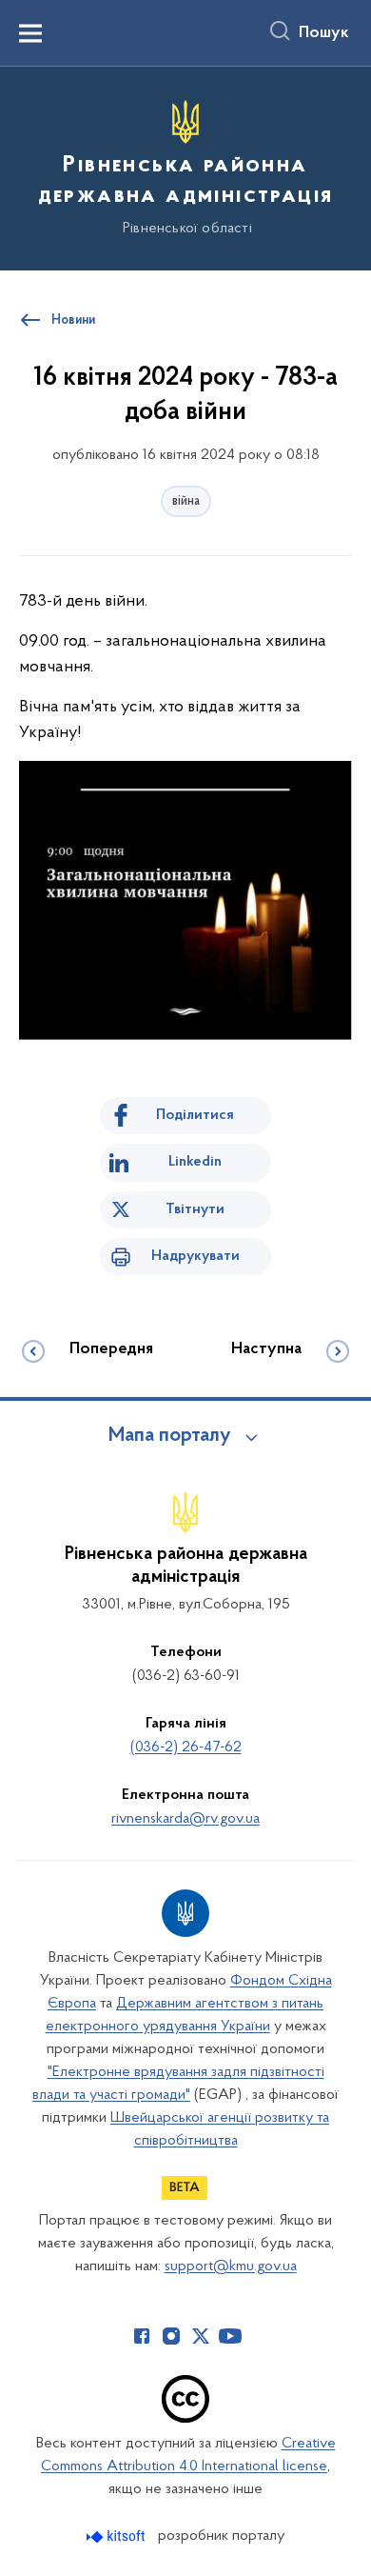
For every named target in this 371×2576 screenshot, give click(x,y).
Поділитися (195, 1115)
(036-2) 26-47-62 (186, 1747)
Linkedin (195, 1162)
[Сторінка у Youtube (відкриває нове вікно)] (230, 2336)
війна (186, 501)
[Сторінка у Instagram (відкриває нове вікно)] (171, 2336)
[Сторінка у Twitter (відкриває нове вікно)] (201, 2336)
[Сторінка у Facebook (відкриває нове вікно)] (142, 2336)
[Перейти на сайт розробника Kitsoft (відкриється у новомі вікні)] (117, 2536)
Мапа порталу (170, 1436)
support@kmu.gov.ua (231, 2266)
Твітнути (195, 1209)
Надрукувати (195, 1256)
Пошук (324, 33)
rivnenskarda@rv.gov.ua (185, 1819)
